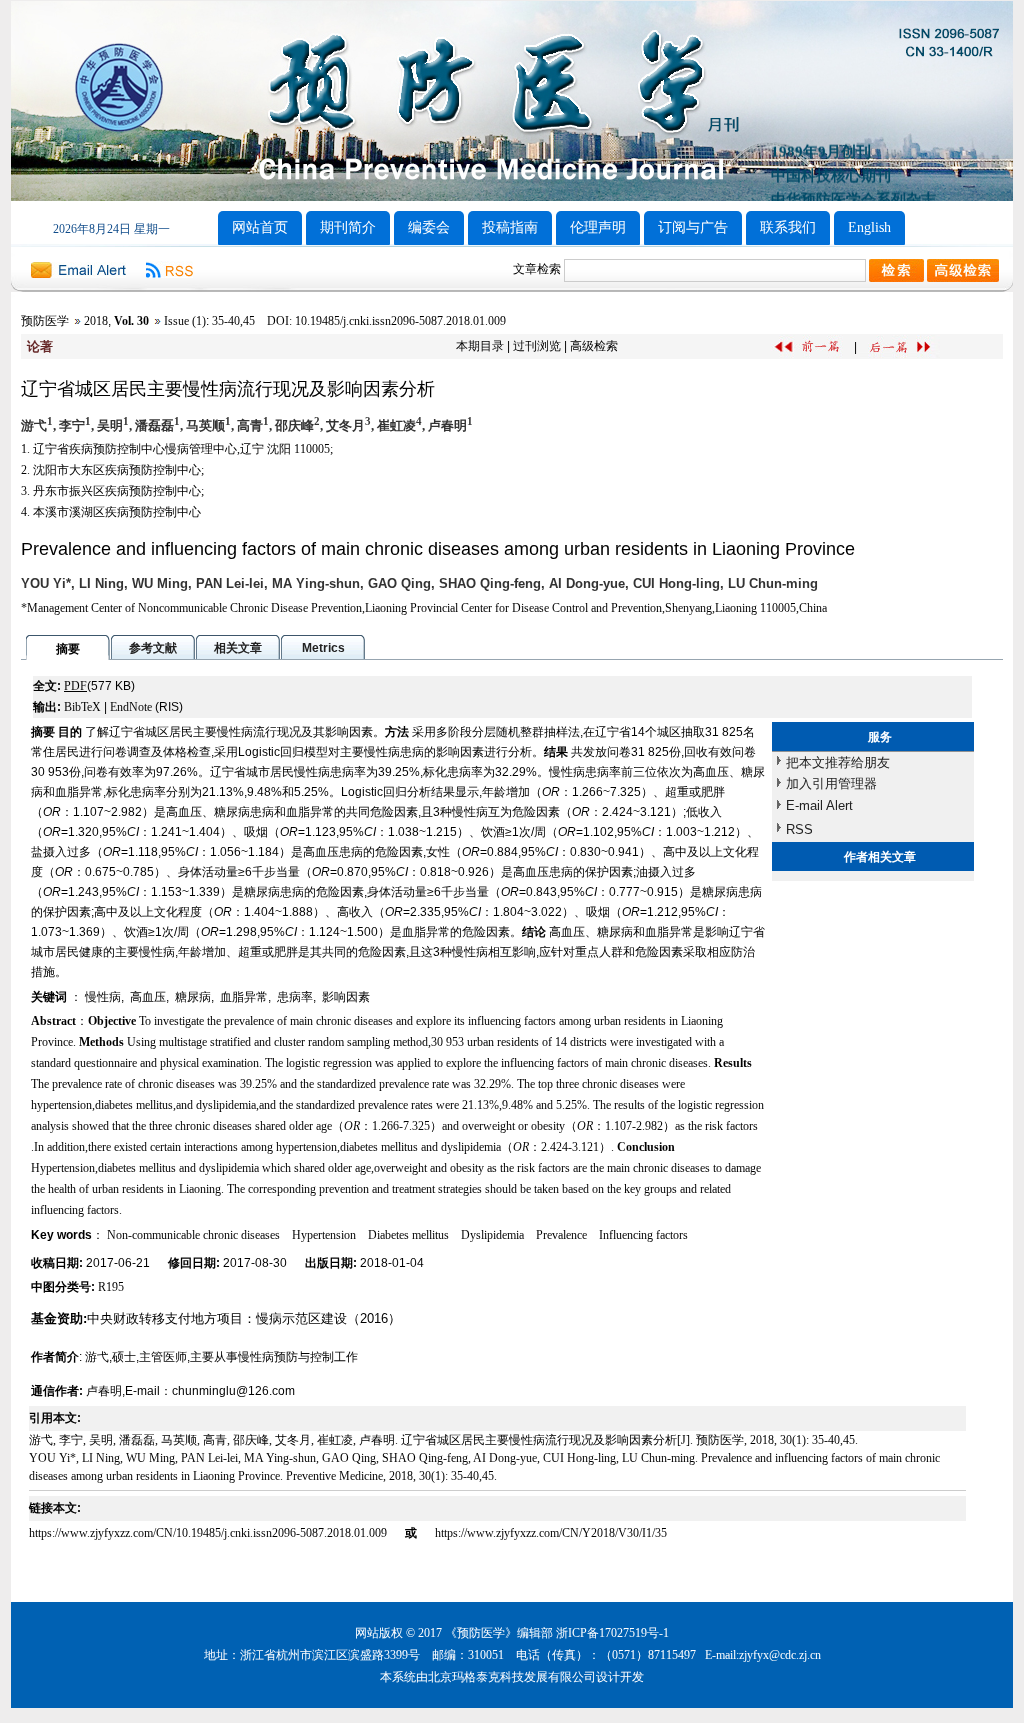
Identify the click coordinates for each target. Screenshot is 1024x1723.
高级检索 (594, 346)
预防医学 (45, 321)
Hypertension (324, 1235)
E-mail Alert (819, 805)
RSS (799, 829)
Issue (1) (185, 321)
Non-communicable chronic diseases (193, 1235)
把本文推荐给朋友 (838, 762)
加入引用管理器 (831, 783)
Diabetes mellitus (408, 1235)
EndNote (131, 707)
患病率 (295, 997)
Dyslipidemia (492, 1235)
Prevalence (561, 1235)
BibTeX (82, 707)
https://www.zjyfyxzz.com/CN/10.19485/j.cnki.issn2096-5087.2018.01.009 (209, 1533)
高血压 (148, 997)
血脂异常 (244, 997)
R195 (111, 1287)
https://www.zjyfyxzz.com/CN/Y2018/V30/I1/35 (551, 1533)
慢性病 (103, 997)
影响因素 (346, 997)
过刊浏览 (537, 346)
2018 (96, 321)
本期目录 (480, 346)
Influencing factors (643, 1235)
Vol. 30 (131, 321)
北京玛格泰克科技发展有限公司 (512, 1677)
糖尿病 (193, 997)
